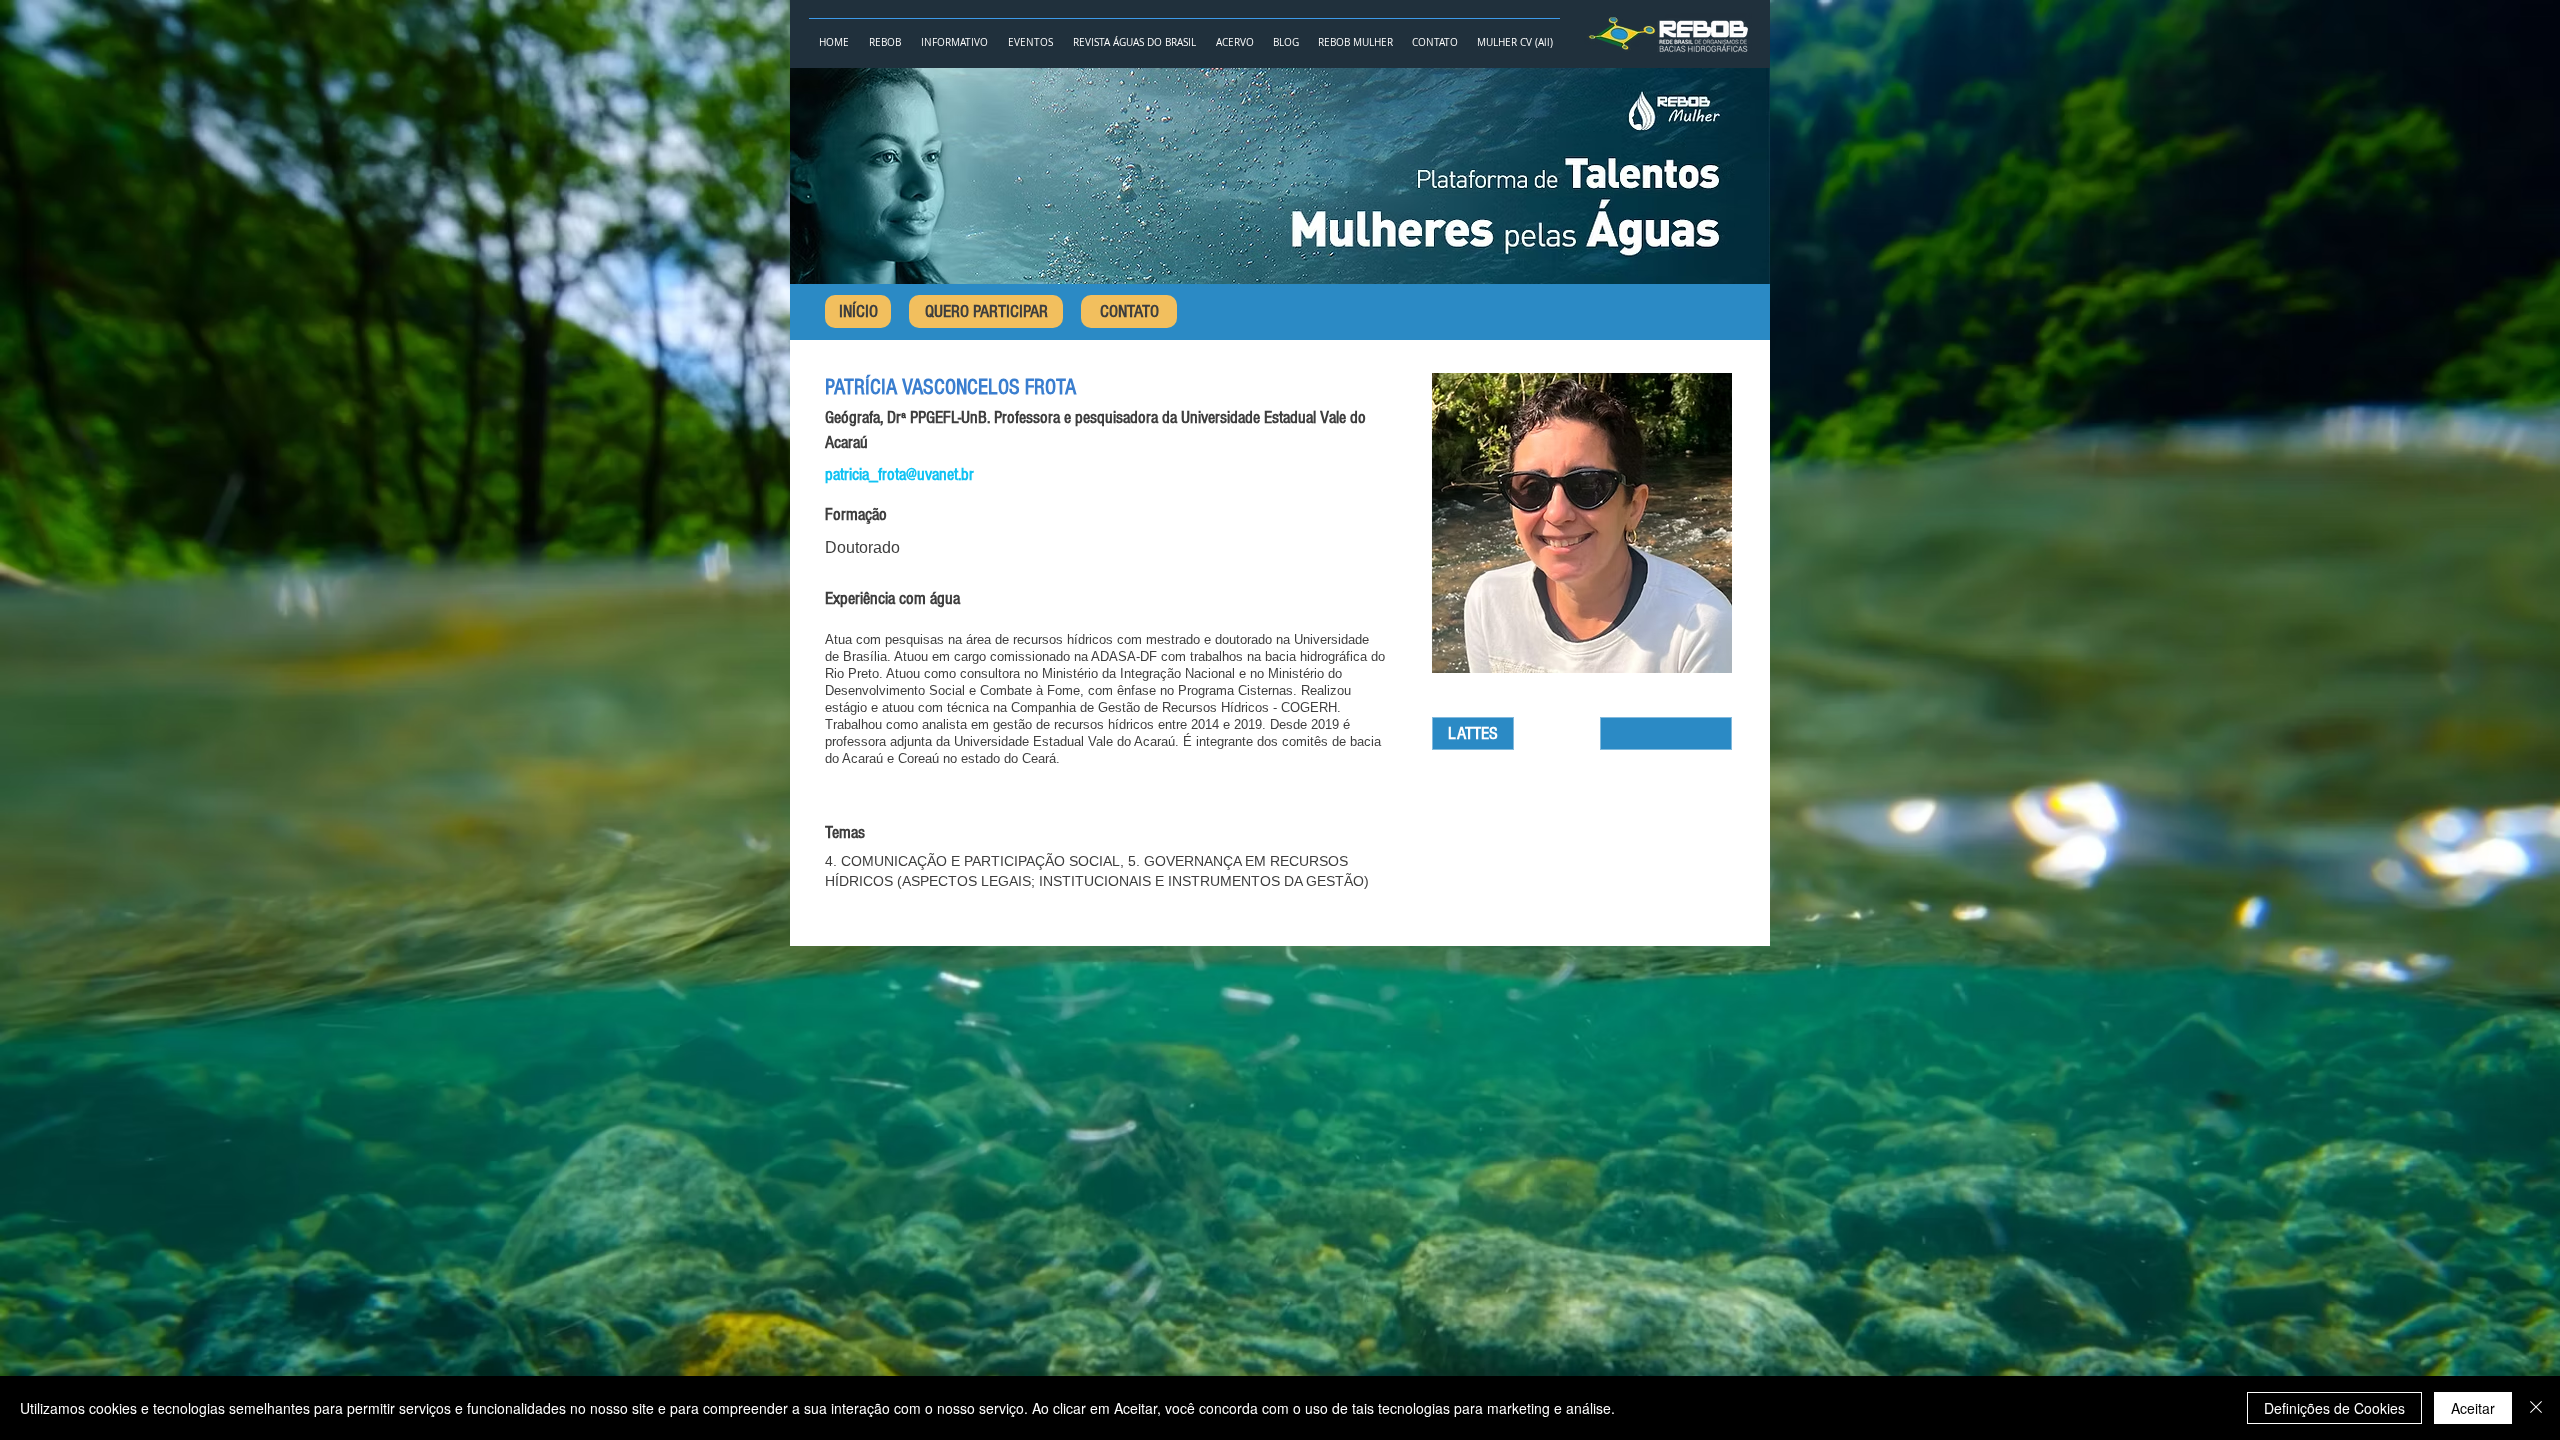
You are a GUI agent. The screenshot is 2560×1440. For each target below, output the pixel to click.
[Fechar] (2536, 1408)
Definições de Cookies (2334, 1408)
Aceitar (2473, 1408)
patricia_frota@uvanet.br (899, 474)
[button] (885, 33)
